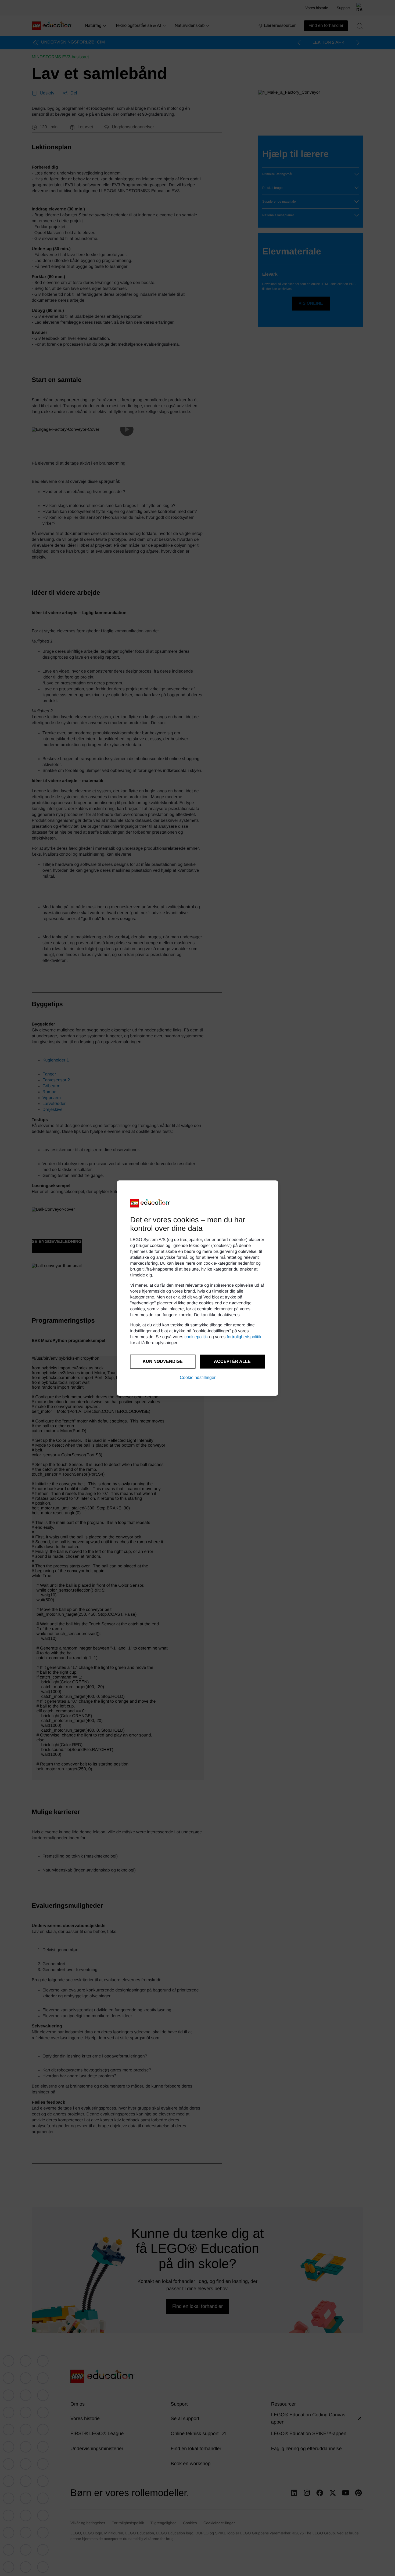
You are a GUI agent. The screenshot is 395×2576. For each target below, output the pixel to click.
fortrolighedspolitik (244, 1337)
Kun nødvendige (163, 1361)
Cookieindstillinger (198, 1378)
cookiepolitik (196, 1337)
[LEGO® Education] (150, 1203)
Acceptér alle (232, 1361)
